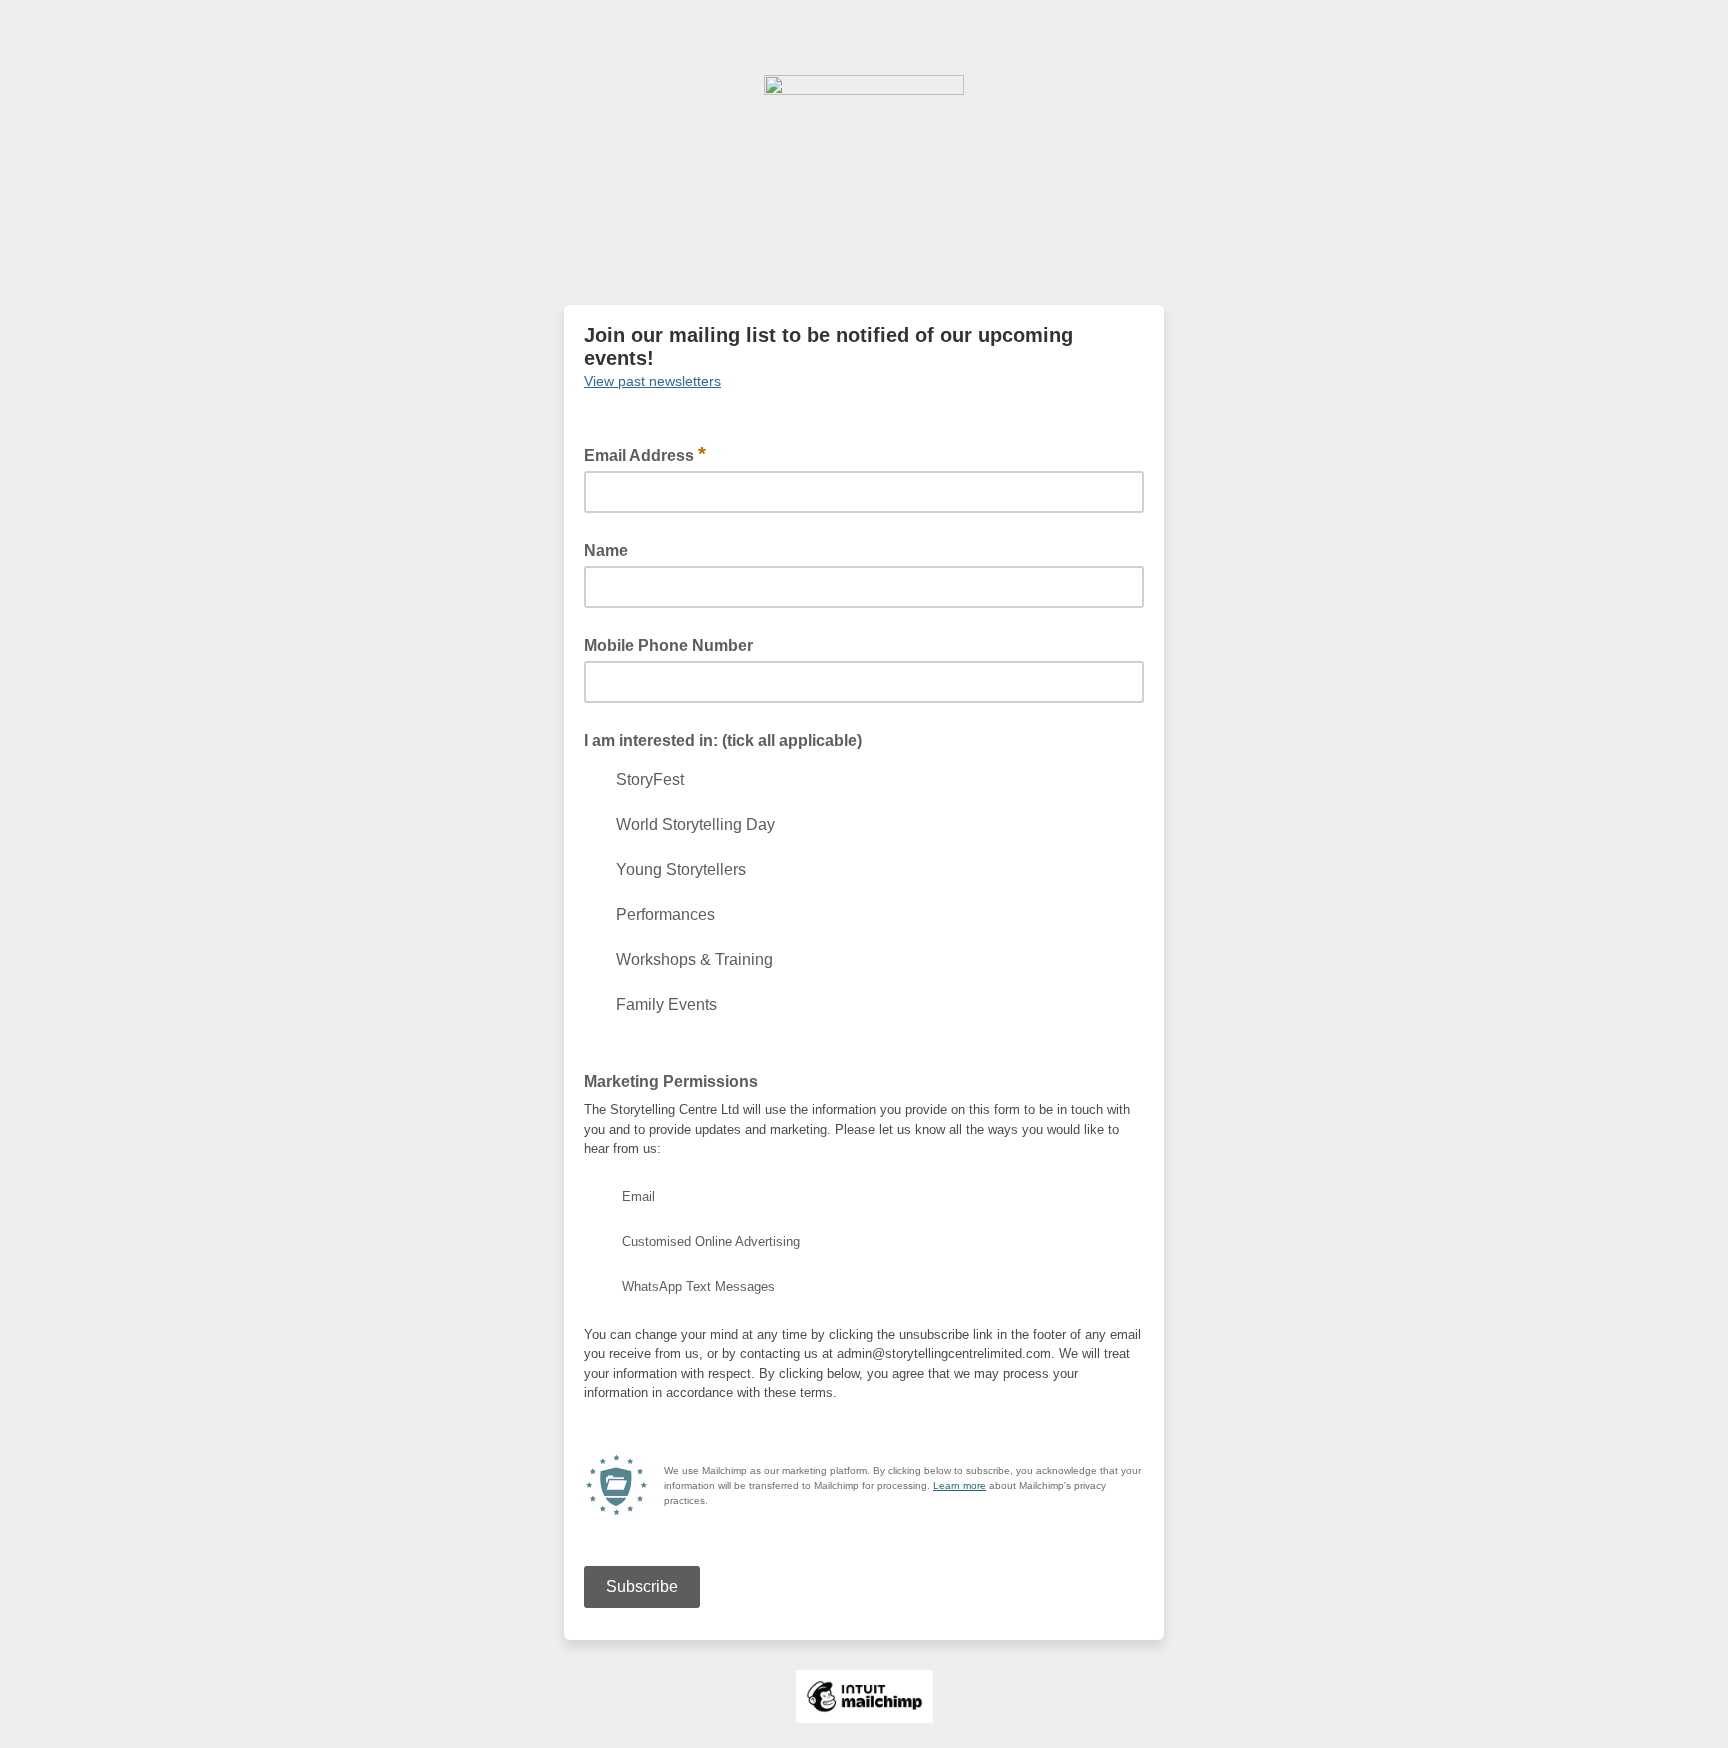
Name (606, 550)
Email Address (645, 454)
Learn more (959, 1485)
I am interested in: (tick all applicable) (723, 740)
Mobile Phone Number (668, 645)
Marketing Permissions (671, 1081)
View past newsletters (652, 381)
